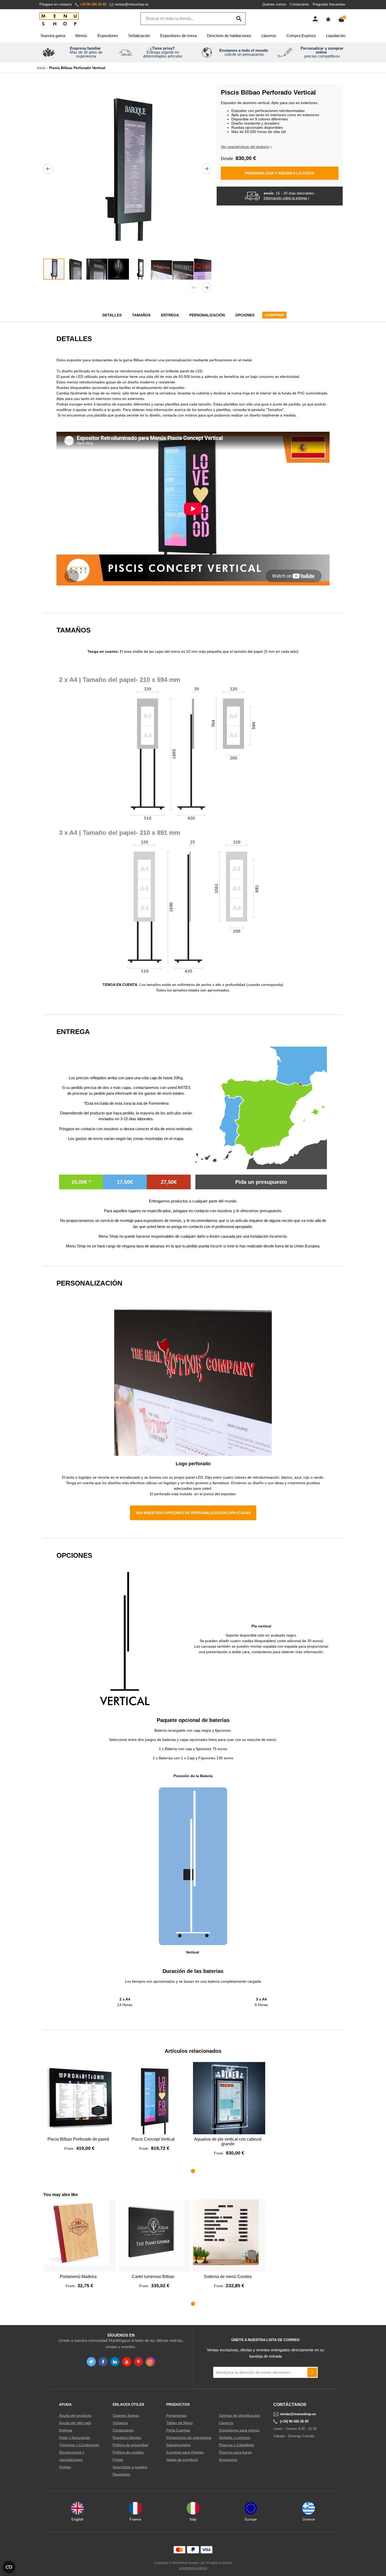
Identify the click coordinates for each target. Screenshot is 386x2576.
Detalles (112, 315)
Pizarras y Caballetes (237, 2445)
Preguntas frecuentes (329, 4)
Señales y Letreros (235, 2438)
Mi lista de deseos (328, 19)
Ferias (118, 2460)
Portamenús (176, 2415)
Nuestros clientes (127, 2438)
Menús (81, 36)
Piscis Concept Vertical (153, 2139)
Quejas (65, 2467)
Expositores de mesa (178, 36)
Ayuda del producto (75, 2415)
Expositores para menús (239, 2430)
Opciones (245, 315)
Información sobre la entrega (285, 198)
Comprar (274, 315)
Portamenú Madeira (78, 2277)
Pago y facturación (75, 2438)
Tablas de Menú (179, 2423)
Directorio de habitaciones (229, 36)
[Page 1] (193, 2171)
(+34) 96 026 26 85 (294, 2421)
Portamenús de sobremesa (189, 2438)
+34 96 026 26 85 (93, 4)
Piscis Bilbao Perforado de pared (78, 2139)
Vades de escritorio (182, 2460)
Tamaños (141, 315)
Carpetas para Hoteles (185, 2452)
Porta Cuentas (178, 2430)
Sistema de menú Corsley (228, 2277)
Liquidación (336, 36)
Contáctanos (299, 4)
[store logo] (59, 19)
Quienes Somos (126, 2415)
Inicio (41, 68)
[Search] (239, 19)
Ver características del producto (245, 147)
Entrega (170, 315)
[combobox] (193, 19)
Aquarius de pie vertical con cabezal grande (228, 2141)
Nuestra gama (53, 36)
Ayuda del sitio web (75, 2423)
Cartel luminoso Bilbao (153, 2277)
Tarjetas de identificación (239, 2415)
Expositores (108, 36)
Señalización (139, 36)
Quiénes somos (274, 4)
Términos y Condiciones (79, 2445)
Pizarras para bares (235, 2452)
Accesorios (228, 2460)
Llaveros (269, 36)
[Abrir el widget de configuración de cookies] (9, 2567)
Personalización (207, 315)
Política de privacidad (130, 2445)
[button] (48, 169)
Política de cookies (128, 2452)
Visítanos (120, 2423)
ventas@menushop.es (132, 4)
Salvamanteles (178, 2445)
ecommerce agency (193, 2568)
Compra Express (301, 36)
